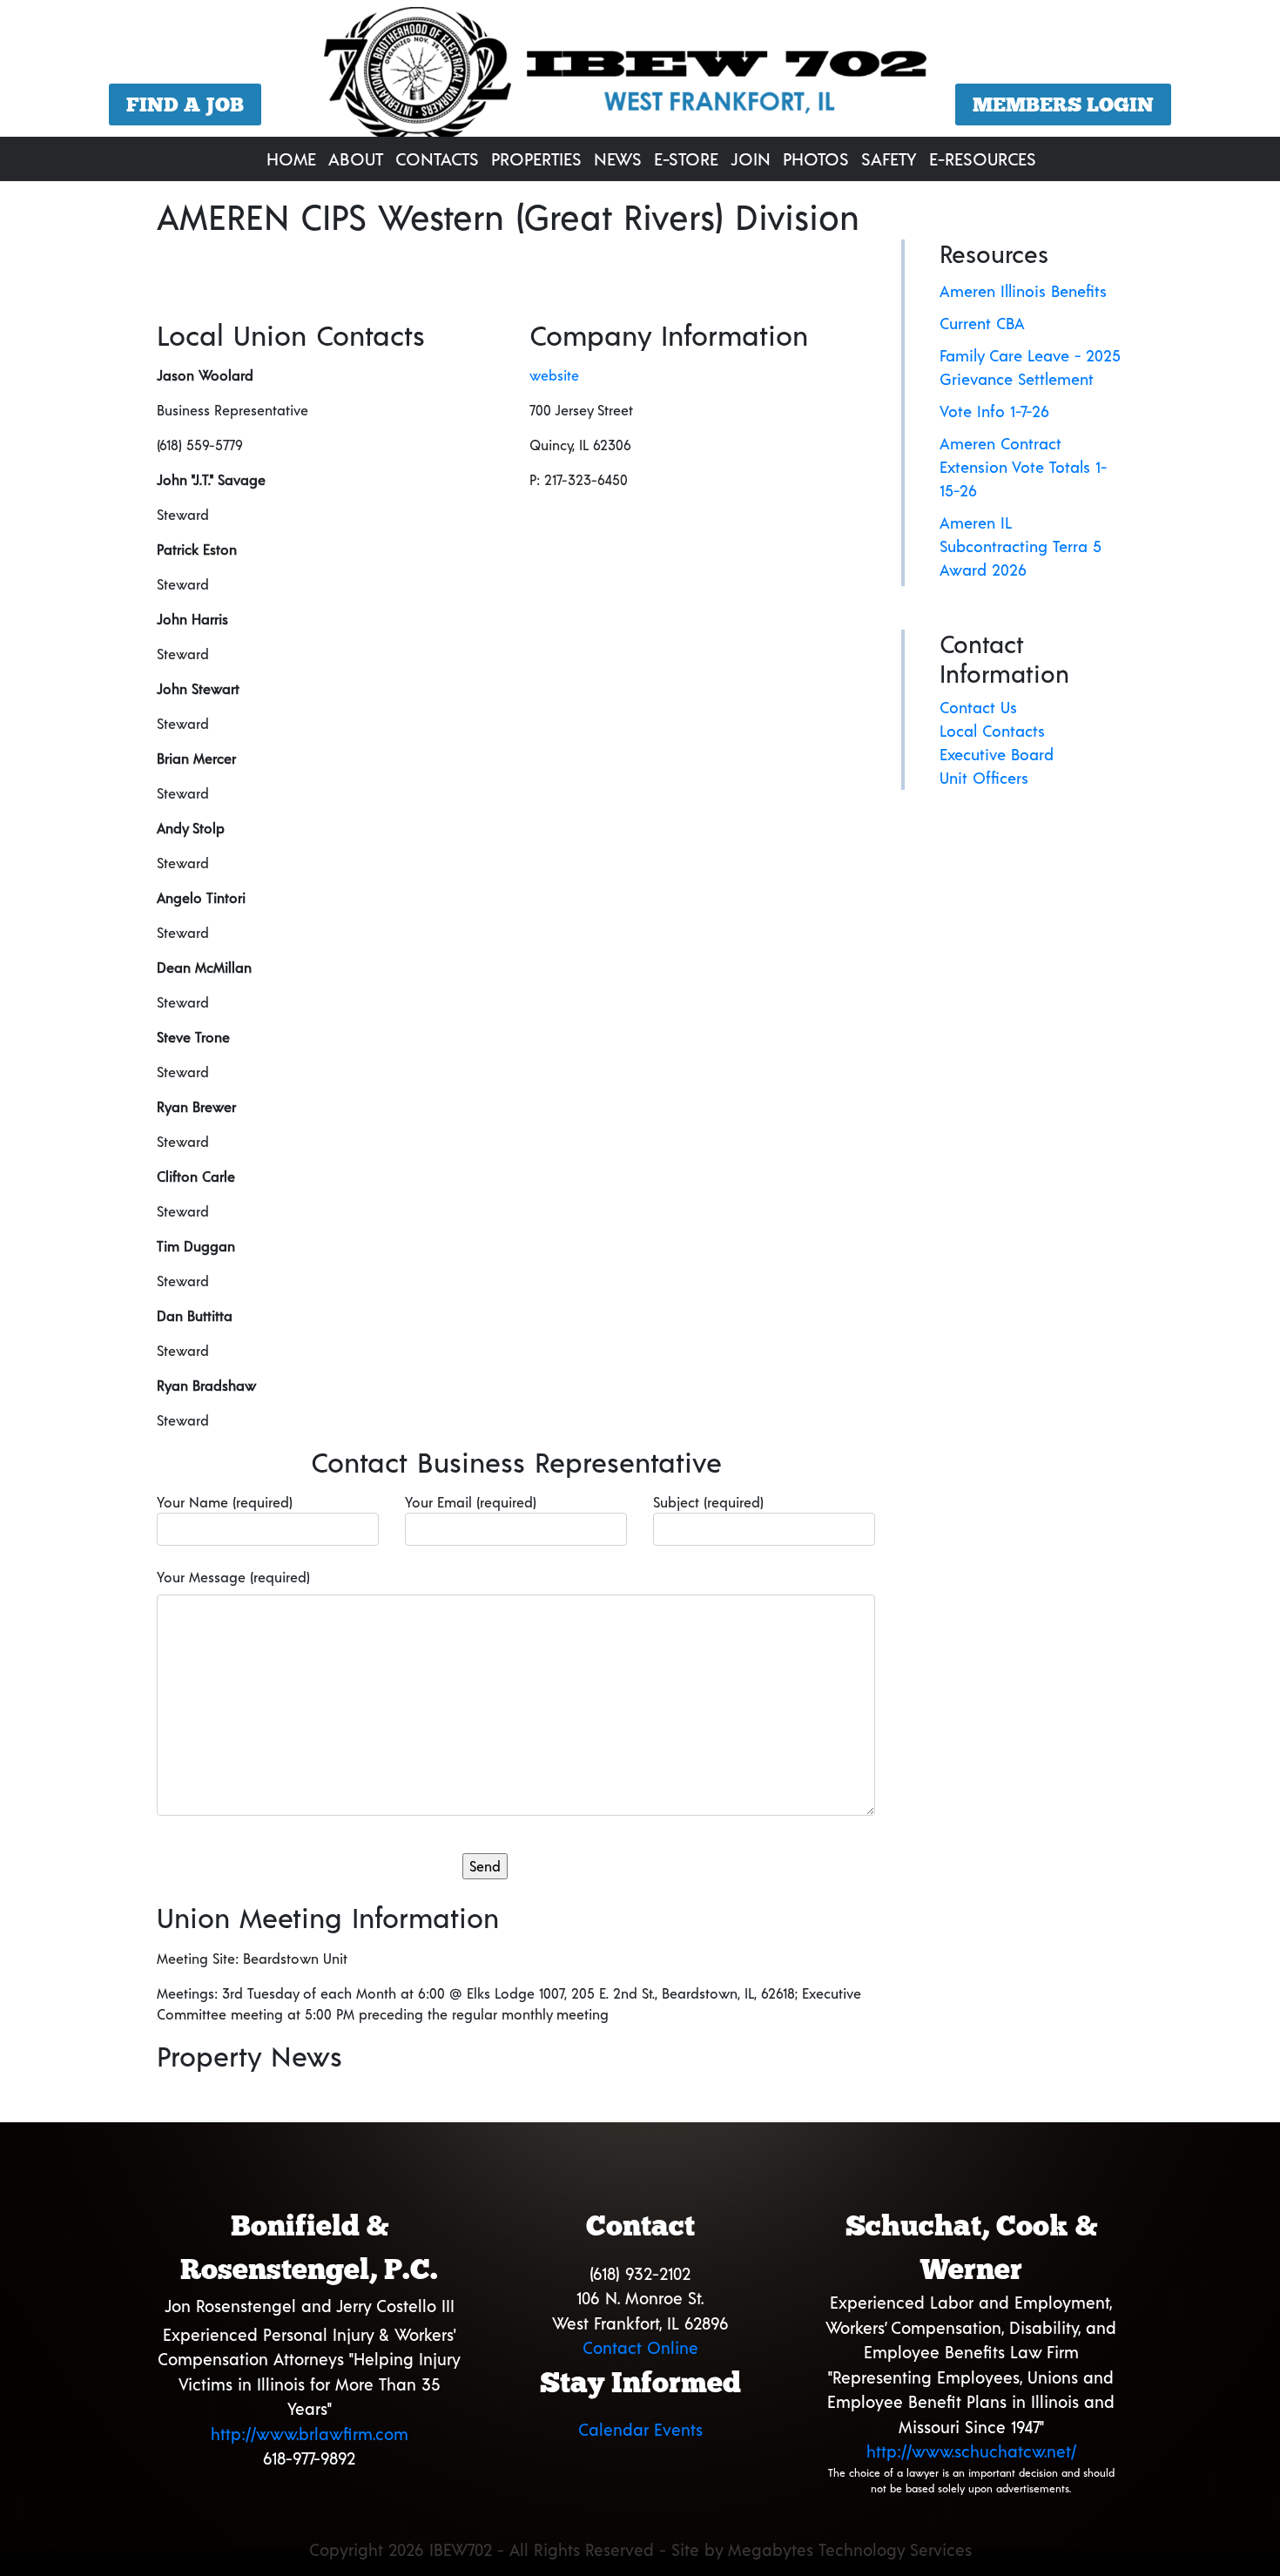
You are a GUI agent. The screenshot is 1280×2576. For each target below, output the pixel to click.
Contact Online (640, 2347)
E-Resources (983, 158)
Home (291, 158)
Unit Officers (984, 778)
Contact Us (978, 707)
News (618, 158)
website (554, 375)
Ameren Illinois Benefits (1023, 291)
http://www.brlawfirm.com (310, 2434)
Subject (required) (708, 1502)
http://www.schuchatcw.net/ (971, 2451)
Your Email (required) (471, 1502)
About (356, 158)
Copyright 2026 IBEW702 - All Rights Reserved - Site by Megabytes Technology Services (640, 2549)
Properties (536, 158)
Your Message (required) (233, 1577)
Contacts (437, 158)
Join (751, 158)
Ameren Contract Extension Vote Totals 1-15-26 (1023, 467)
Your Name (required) (225, 1502)
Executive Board (997, 754)
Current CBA (982, 323)
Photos (816, 158)
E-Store (686, 158)
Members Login (1063, 105)
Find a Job (185, 105)
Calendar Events (640, 2429)
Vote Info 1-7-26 (994, 411)
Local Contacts (992, 731)
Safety (889, 158)
